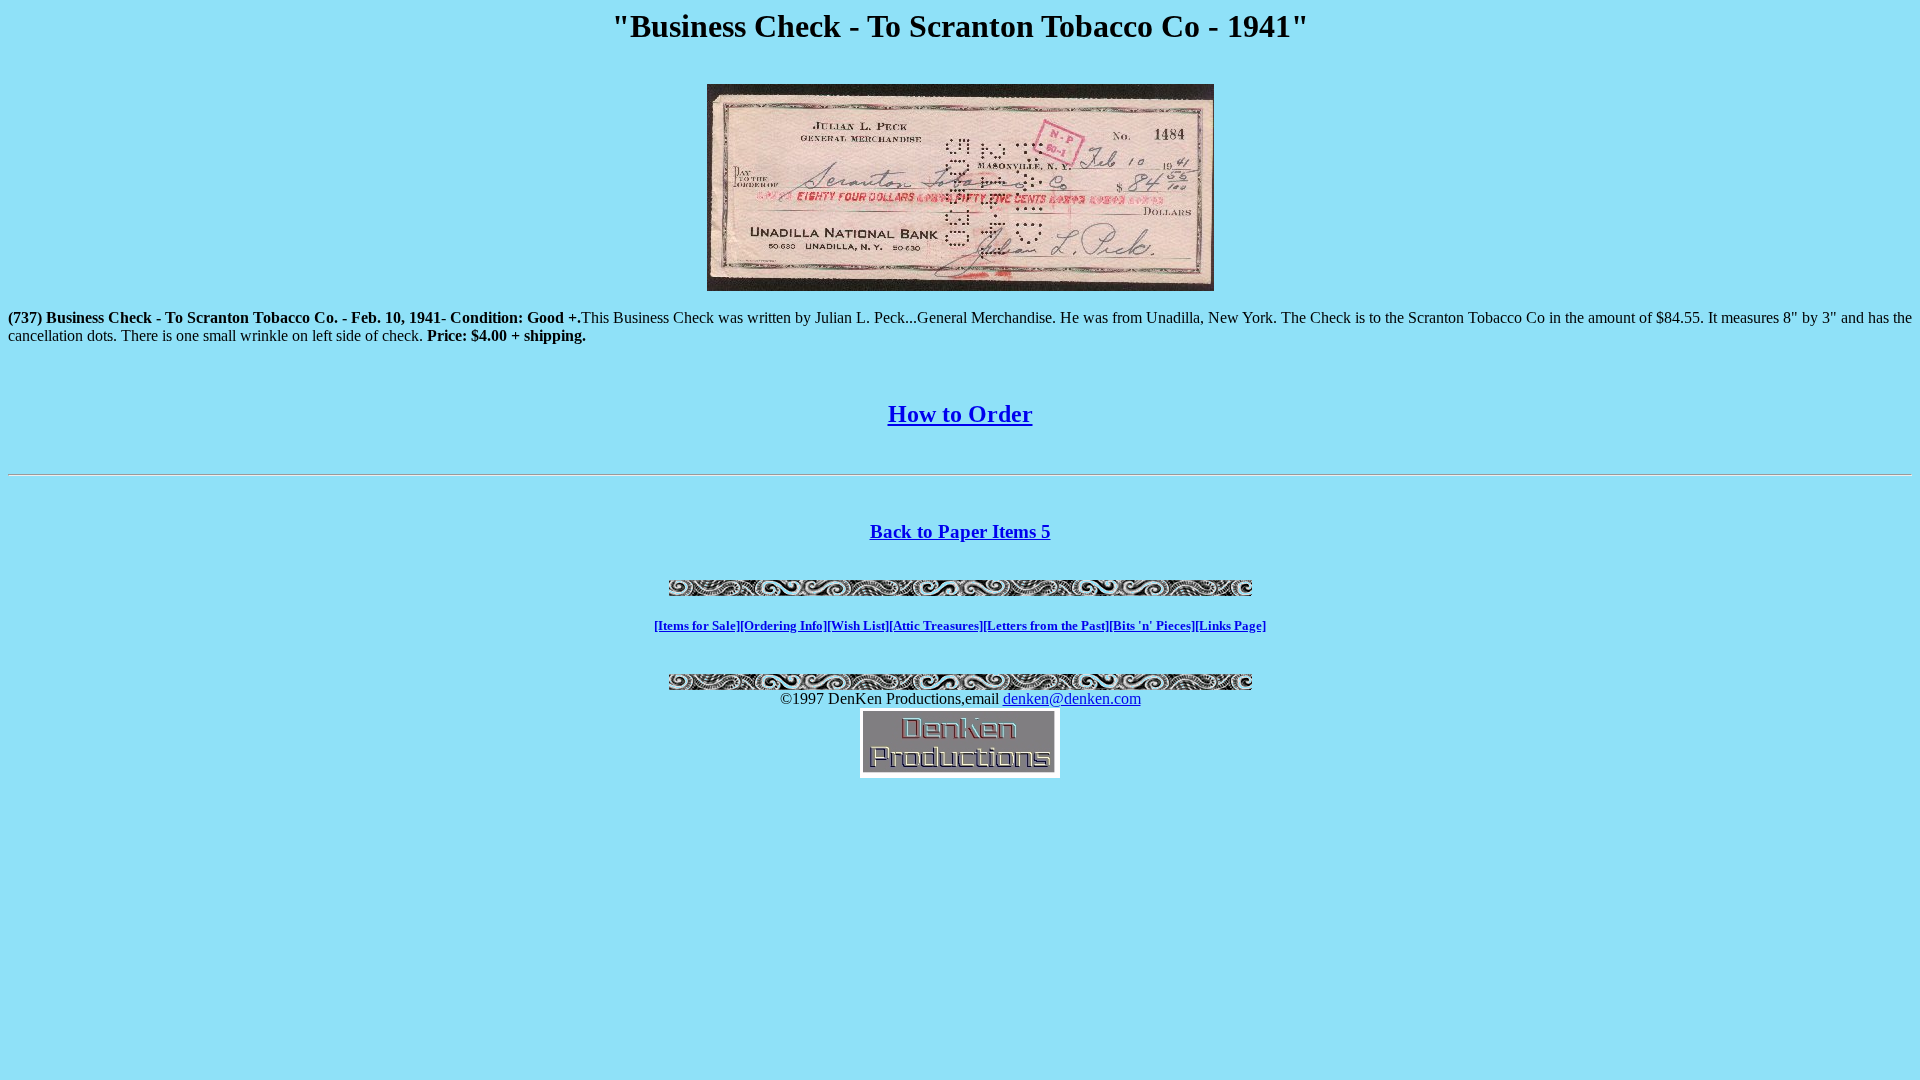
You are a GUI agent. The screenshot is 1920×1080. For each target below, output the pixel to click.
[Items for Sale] (697, 625)
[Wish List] (858, 625)
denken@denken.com (1072, 698)
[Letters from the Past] (1046, 625)
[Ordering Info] (783, 625)
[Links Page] (1230, 625)
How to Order (960, 414)
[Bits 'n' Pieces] (1152, 625)
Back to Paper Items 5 (960, 531)
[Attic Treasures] (936, 625)
